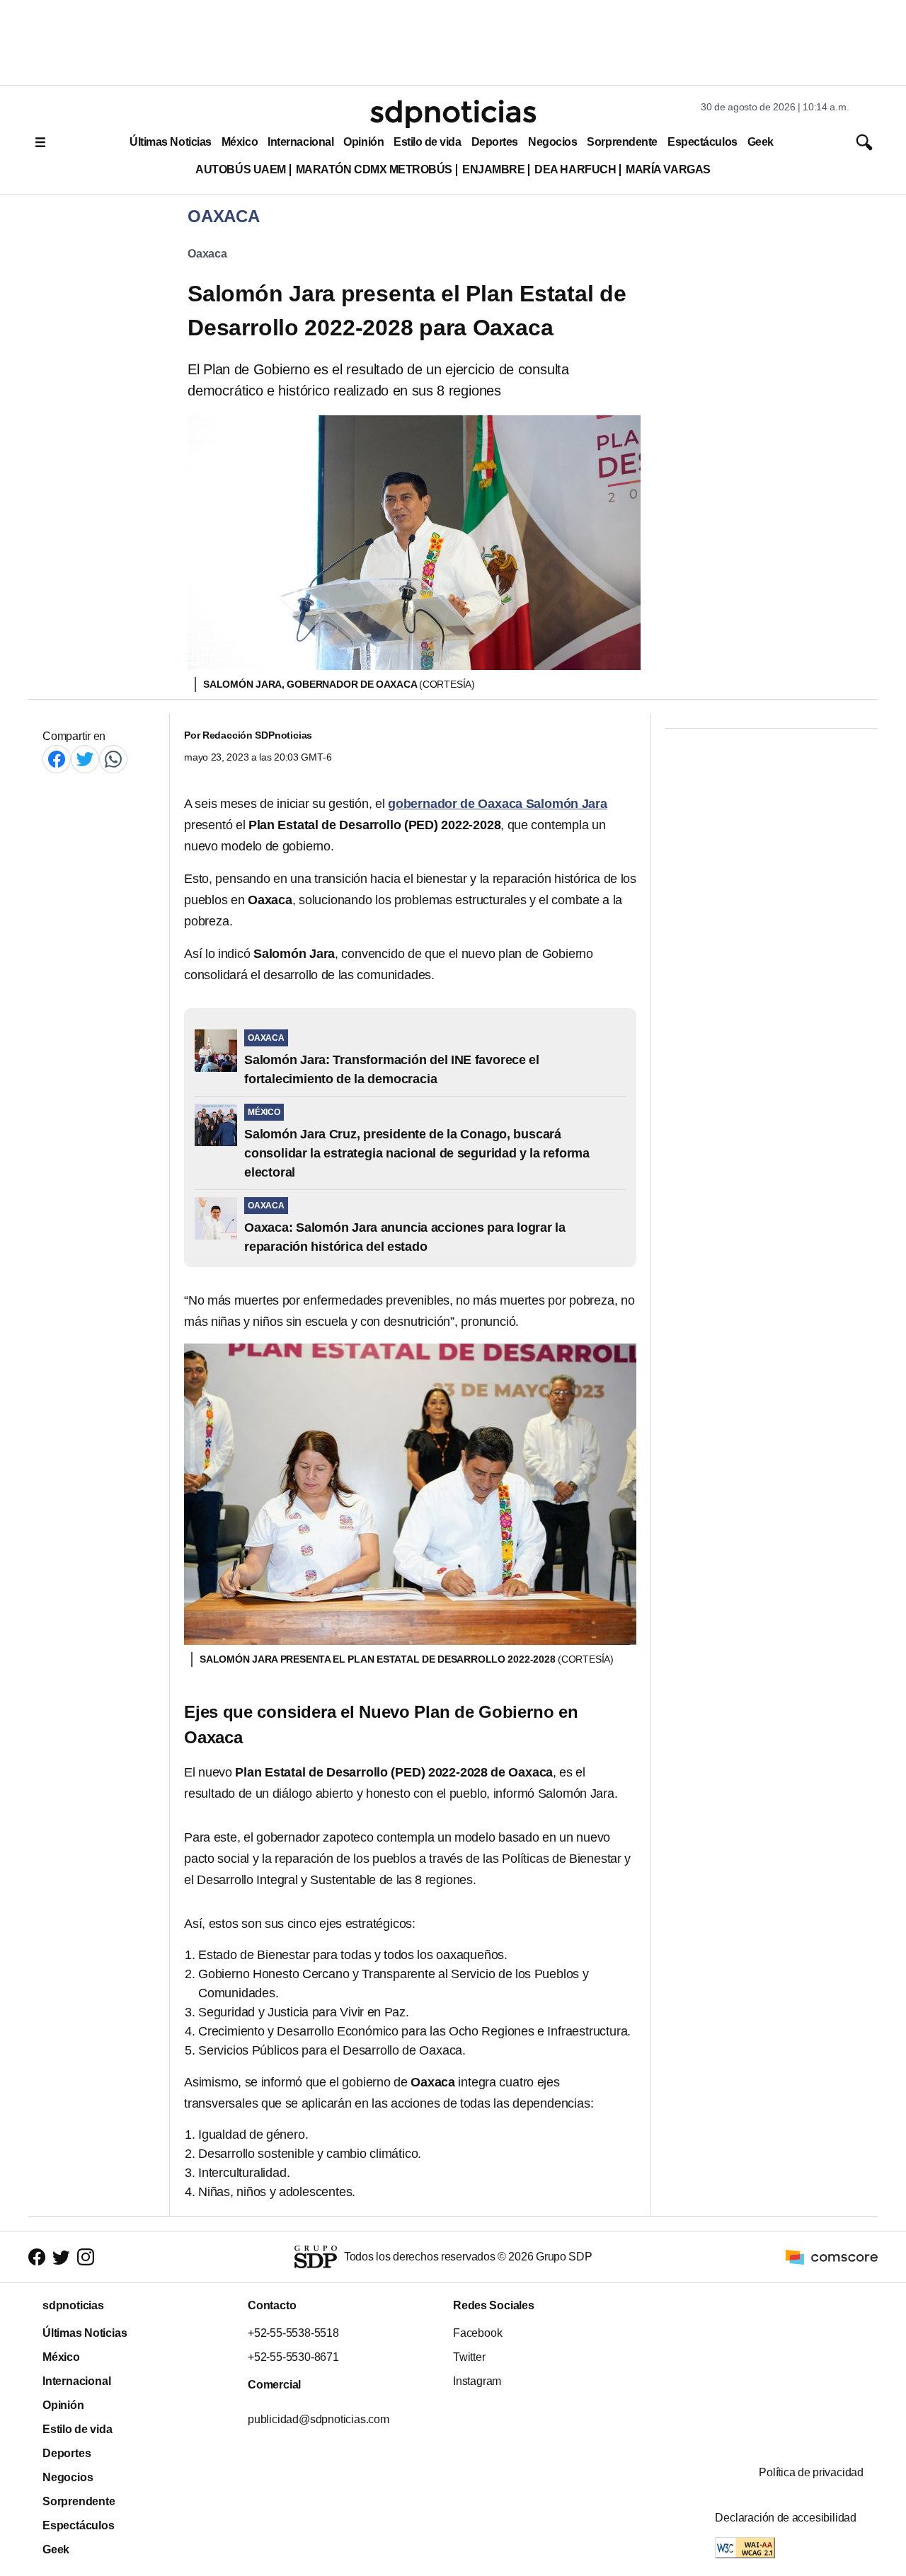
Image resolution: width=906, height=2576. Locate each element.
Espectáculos (703, 142)
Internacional (300, 142)
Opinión (363, 142)
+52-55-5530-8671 (293, 2357)
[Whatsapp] (113, 759)
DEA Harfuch (575, 169)
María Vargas (668, 169)
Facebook (477, 2333)
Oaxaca (207, 254)
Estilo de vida (427, 142)
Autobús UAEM (240, 169)
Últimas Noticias (171, 142)
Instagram (477, 2381)
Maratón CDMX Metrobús (374, 169)
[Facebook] (57, 759)
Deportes (495, 142)
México (240, 142)
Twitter (469, 2357)
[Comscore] (832, 2256)
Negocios (552, 142)
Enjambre (493, 169)
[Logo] (453, 114)
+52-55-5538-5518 (293, 2333)
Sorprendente (622, 142)
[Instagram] (86, 2257)
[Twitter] (85, 759)
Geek (761, 142)
